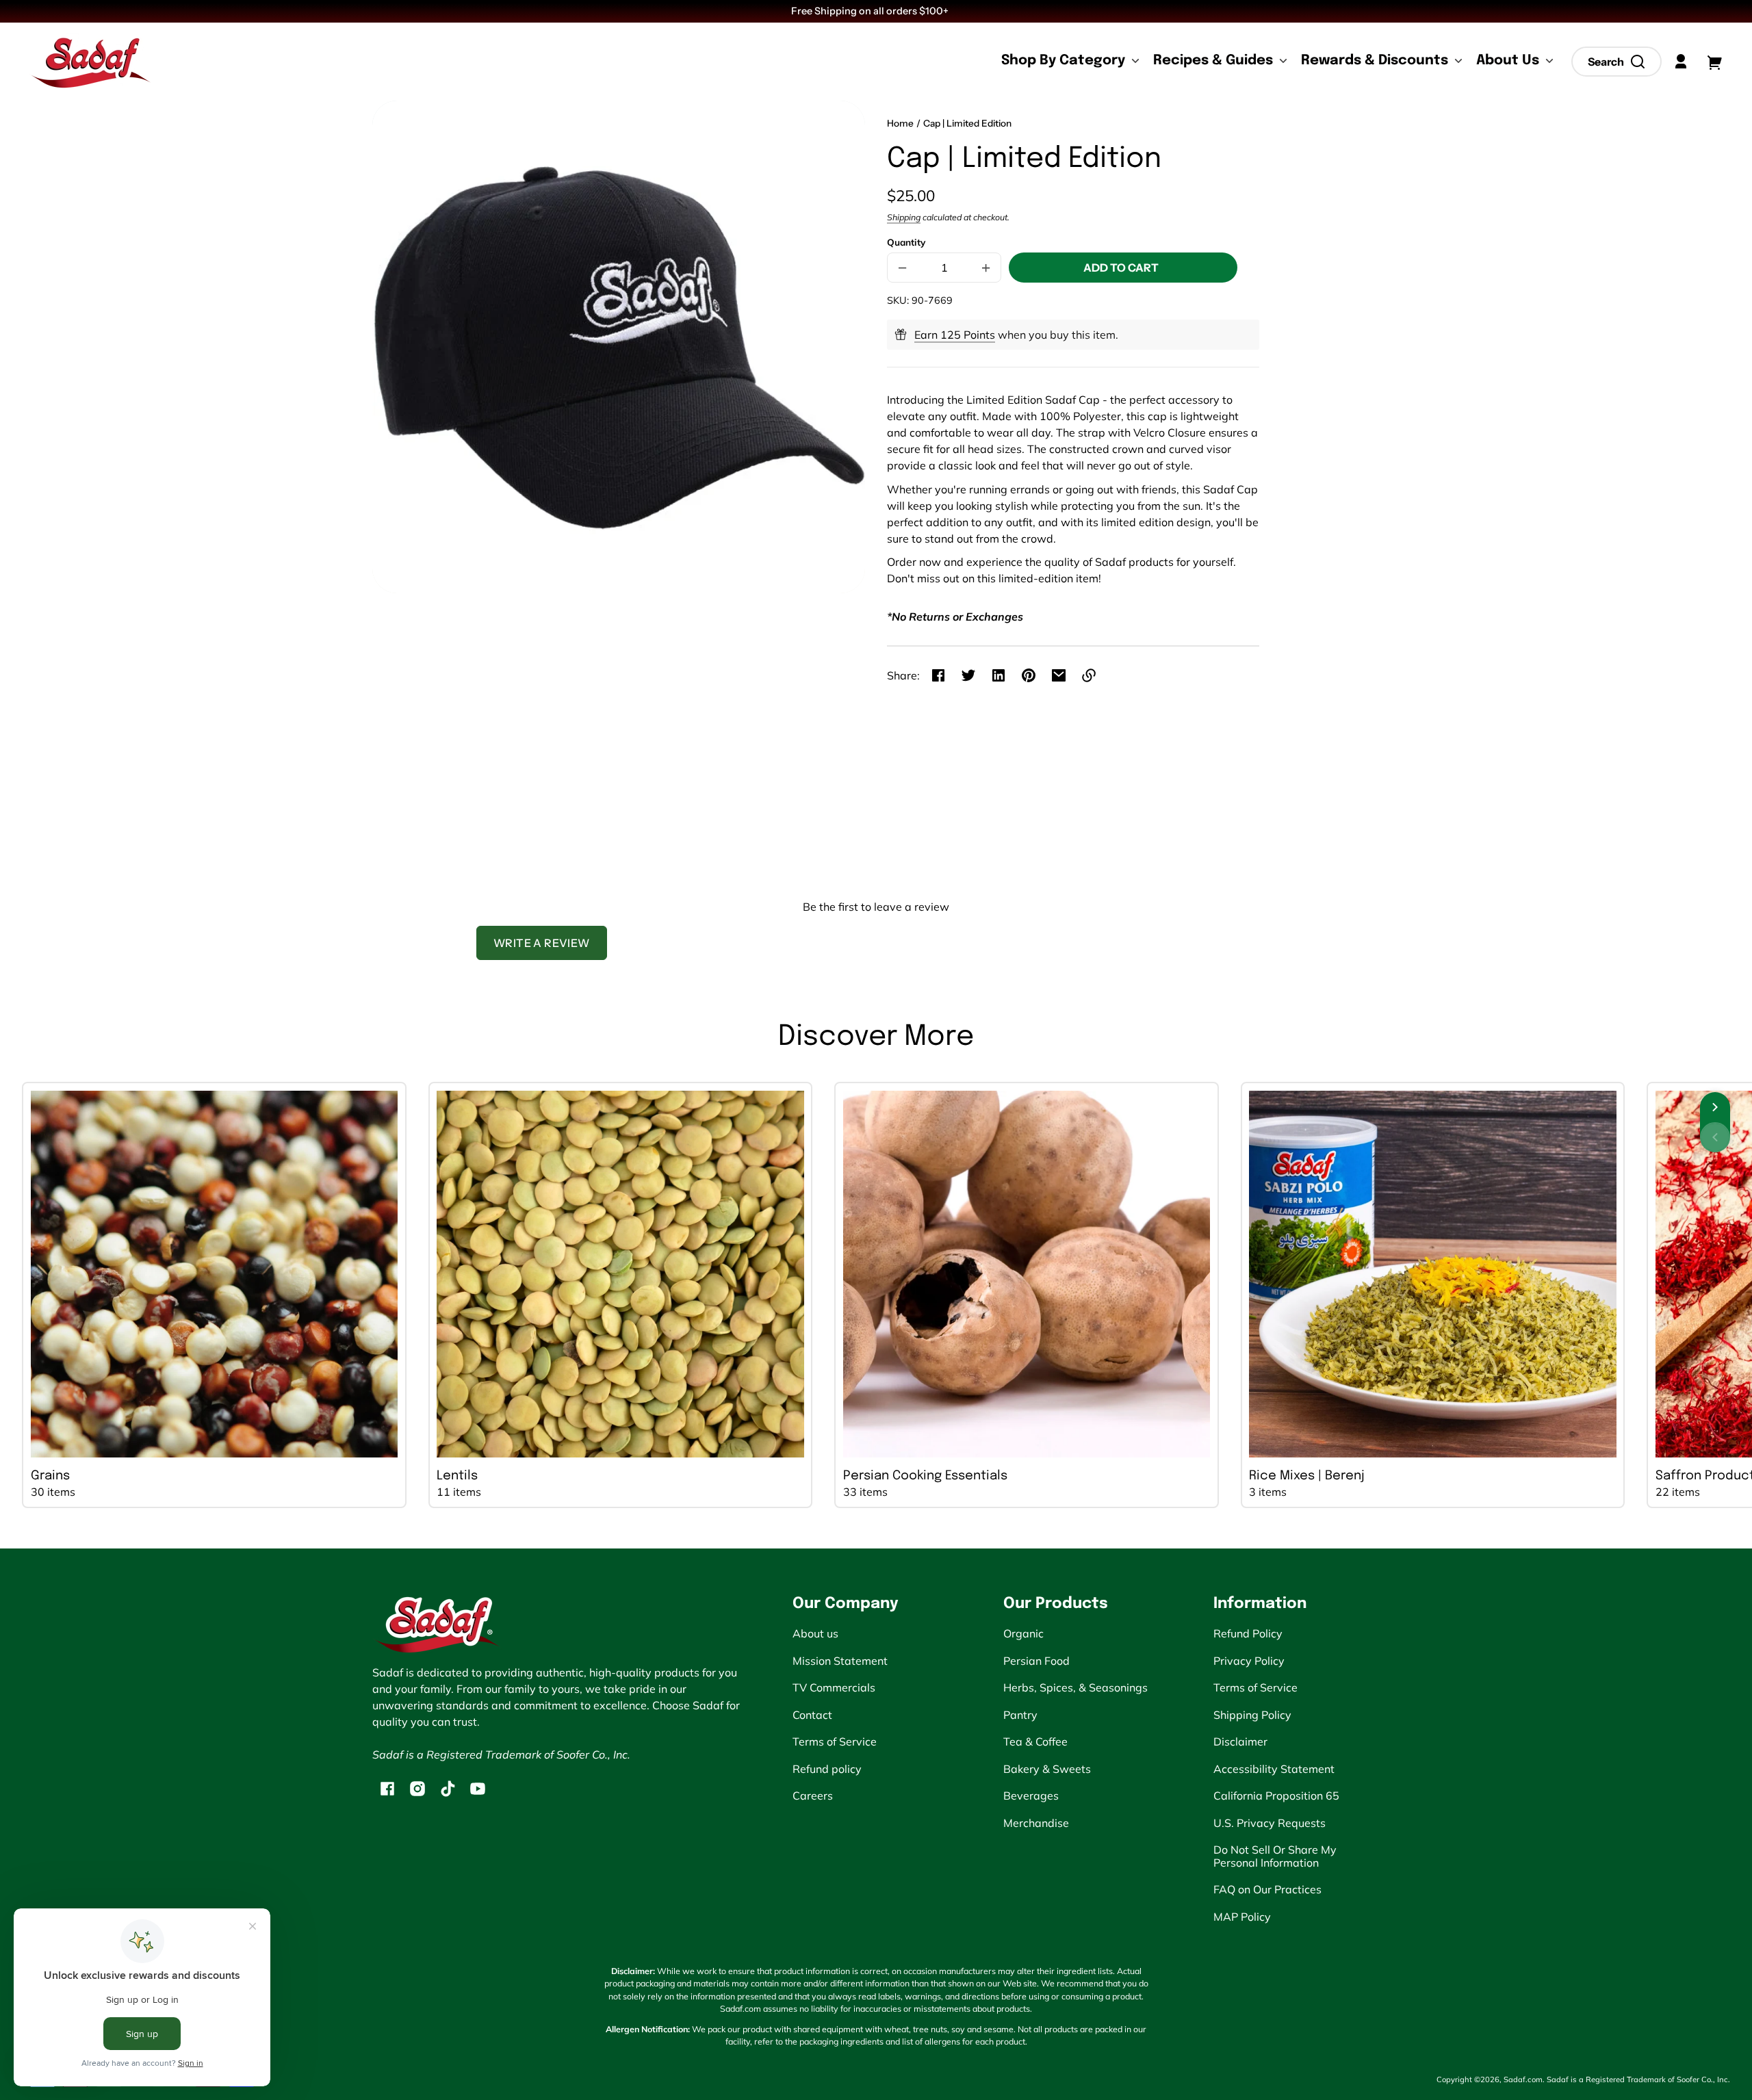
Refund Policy (1248, 1633)
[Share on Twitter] (968, 675)
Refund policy (827, 1769)
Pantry (1020, 1715)
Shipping (904, 217)
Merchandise (1036, 1823)
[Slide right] (1715, 1107)
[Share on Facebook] (938, 675)
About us (815, 1633)
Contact (812, 1715)
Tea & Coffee (1035, 1741)
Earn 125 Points (955, 335)
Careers (813, 1796)
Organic (1023, 1633)
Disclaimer (1240, 1741)
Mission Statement (840, 1661)
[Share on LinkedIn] (999, 675)
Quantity (906, 242)
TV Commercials (834, 1687)
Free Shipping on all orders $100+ (871, 11)
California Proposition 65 (1276, 1796)
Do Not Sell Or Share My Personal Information (1275, 1856)
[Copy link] (1089, 675)
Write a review (542, 943)
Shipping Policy (1252, 1715)
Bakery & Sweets (1047, 1769)
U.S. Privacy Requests (1270, 1823)
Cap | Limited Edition (967, 124)
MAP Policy (1242, 1917)
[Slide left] (1715, 1137)
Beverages (1031, 1796)
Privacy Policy (1249, 1661)
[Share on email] (1059, 675)
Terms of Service (835, 1741)
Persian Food (1036, 1661)
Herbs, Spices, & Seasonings (1075, 1687)
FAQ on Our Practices (1267, 1889)
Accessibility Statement (1274, 1769)
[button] (1616, 62)
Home (900, 124)
